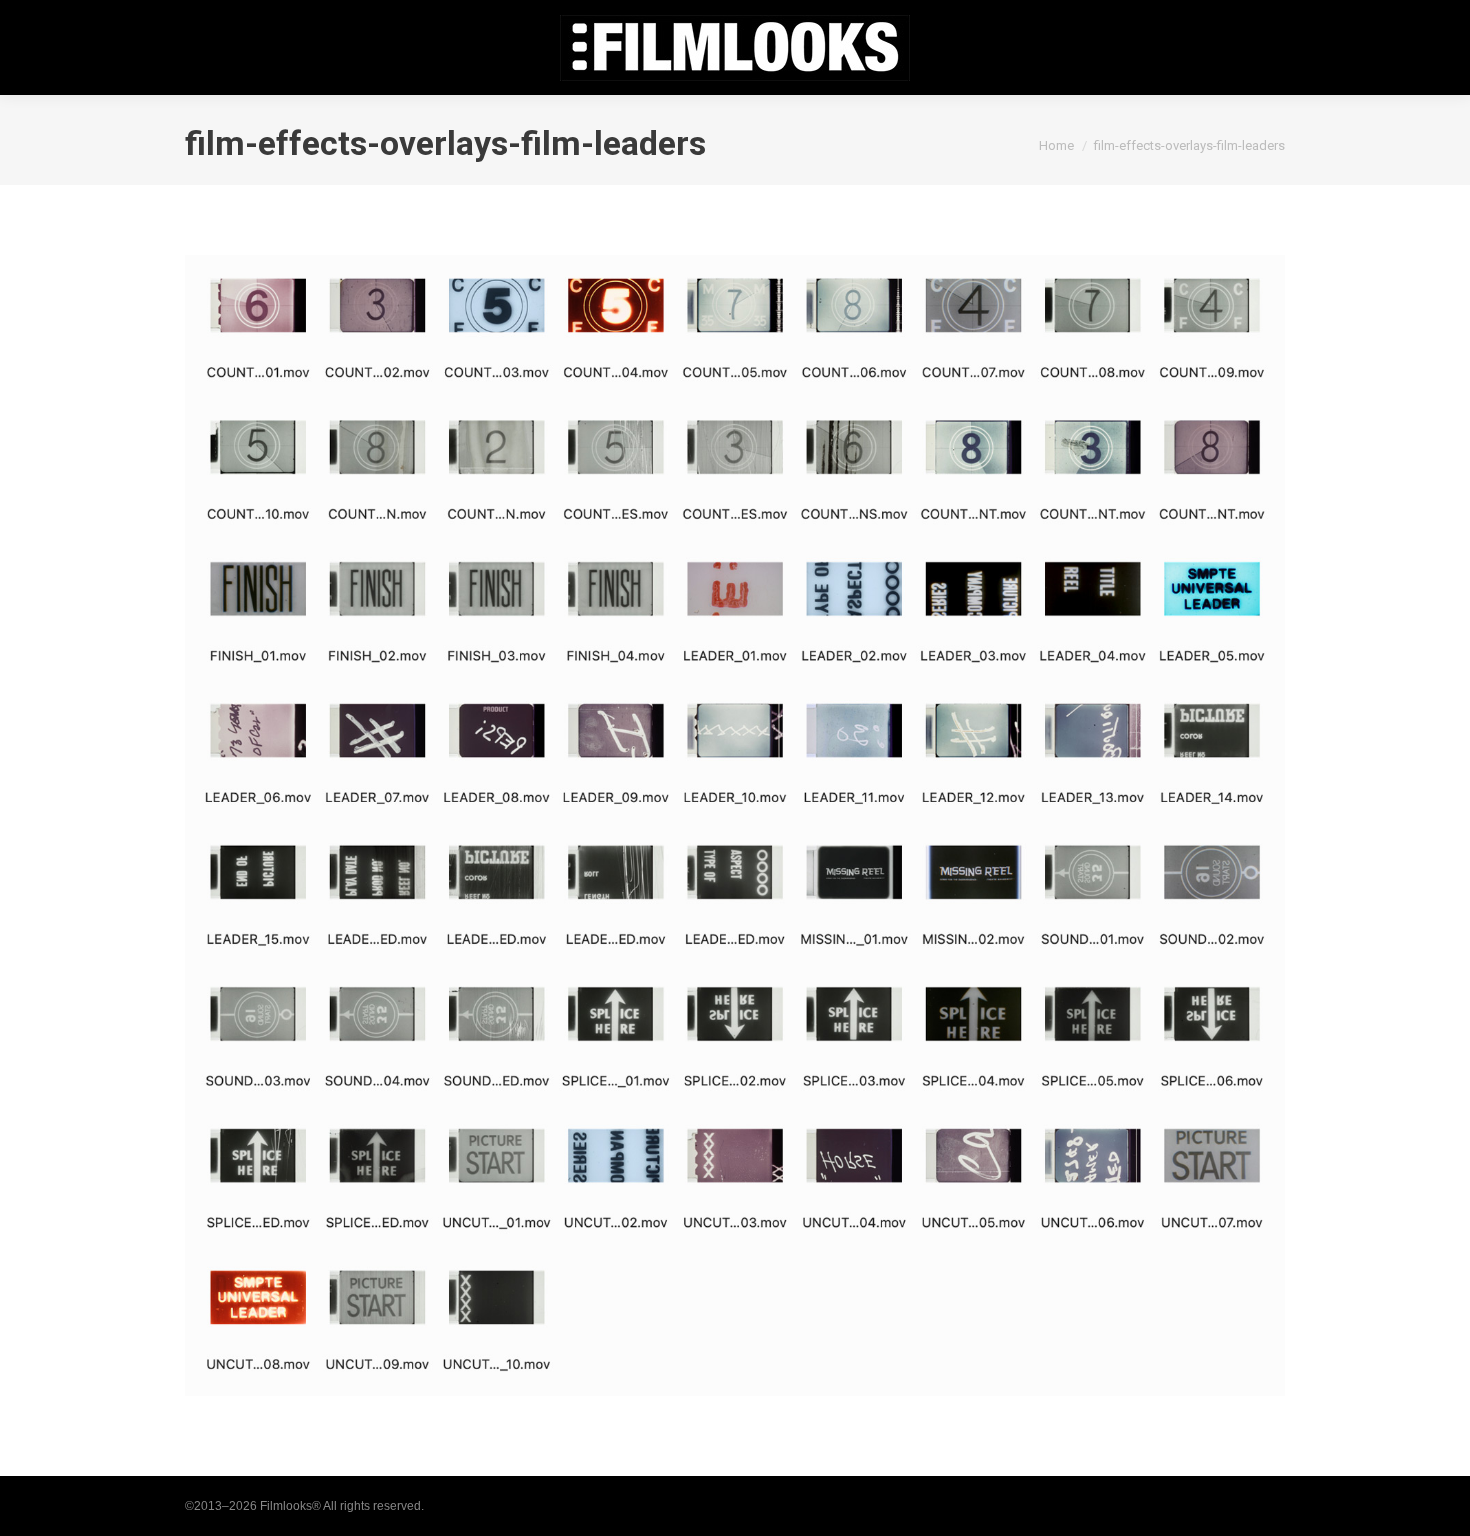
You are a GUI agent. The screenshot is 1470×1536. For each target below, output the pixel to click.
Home (1056, 145)
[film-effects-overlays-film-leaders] (735, 825)
